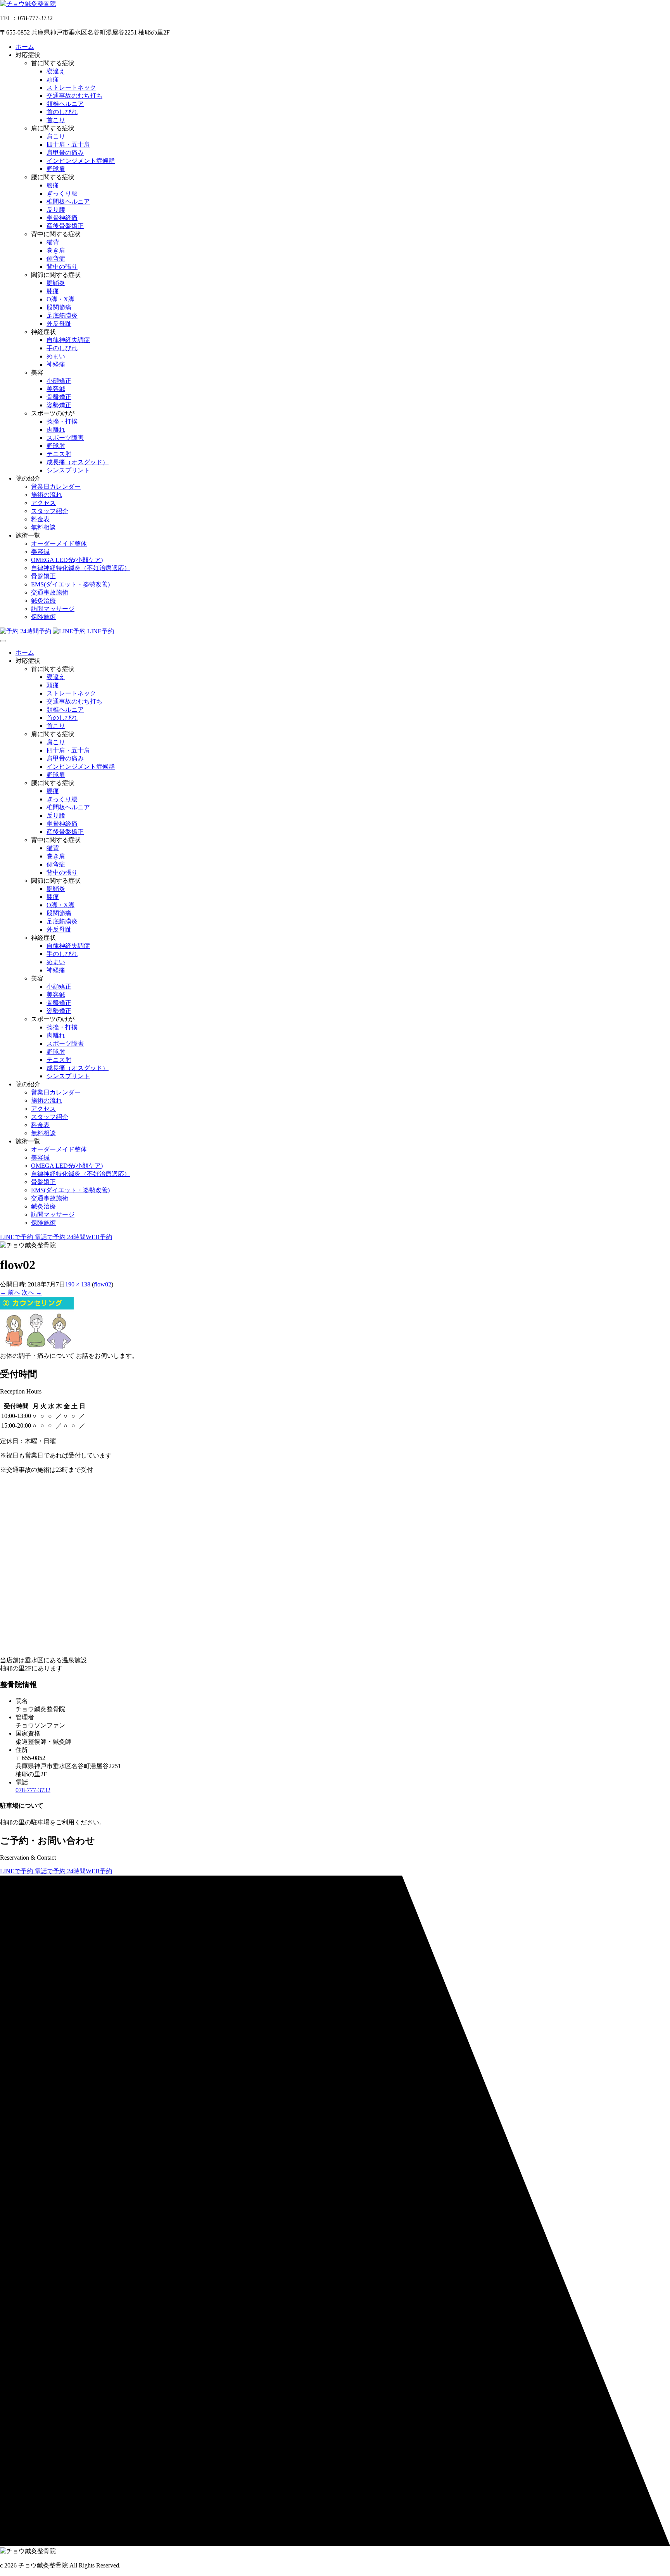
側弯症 (56, 258)
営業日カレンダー (56, 487)
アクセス (43, 503)
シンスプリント (68, 470)
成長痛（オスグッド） (78, 462)
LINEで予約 (17, 1237)
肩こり (56, 136)
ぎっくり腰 (62, 193)
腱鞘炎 (56, 283)
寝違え (56, 71)
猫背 (53, 242)
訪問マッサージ (53, 609)
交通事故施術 (50, 592)
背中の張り (62, 267)
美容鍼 (56, 389)
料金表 (40, 519)
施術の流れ (47, 495)
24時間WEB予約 (90, 1237)
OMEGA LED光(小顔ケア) (67, 560)
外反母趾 (59, 324)
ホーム (25, 47)
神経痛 (56, 364)
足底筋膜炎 (62, 316)
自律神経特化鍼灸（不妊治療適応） (81, 568)
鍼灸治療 (43, 601)
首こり (56, 120)
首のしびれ (62, 112)
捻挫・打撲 (62, 421)
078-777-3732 (33, 1790)
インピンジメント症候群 (81, 161)
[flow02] (37, 1348)
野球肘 (56, 446)
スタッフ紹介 (50, 511)
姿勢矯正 (59, 405)
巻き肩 (56, 250)
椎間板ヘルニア (68, 201)
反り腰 (56, 210)
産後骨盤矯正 (65, 226)
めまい (56, 356)
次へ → (32, 1292)
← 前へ (10, 1292)
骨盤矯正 (59, 397)
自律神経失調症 (68, 340)
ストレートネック (71, 87)
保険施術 (43, 617)
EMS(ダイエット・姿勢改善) (70, 584)
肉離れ (56, 430)
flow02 (103, 1284)
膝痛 (53, 291)
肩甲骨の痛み (65, 153)
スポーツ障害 (65, 438)
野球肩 (56, 169)
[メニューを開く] (3, 641)
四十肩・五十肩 (68, 144)
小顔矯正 (59, 381)
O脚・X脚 (60, 299)
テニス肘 (59, 454)
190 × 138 (78, 1284)
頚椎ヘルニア (65, 104)
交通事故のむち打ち (74, 96)
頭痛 (53, 79)
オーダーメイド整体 (59, 544)
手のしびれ (62, 348)
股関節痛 (59, 307)
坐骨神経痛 (62, 218)
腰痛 (53, 185)
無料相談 (43, 527)
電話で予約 (51, 1237)
